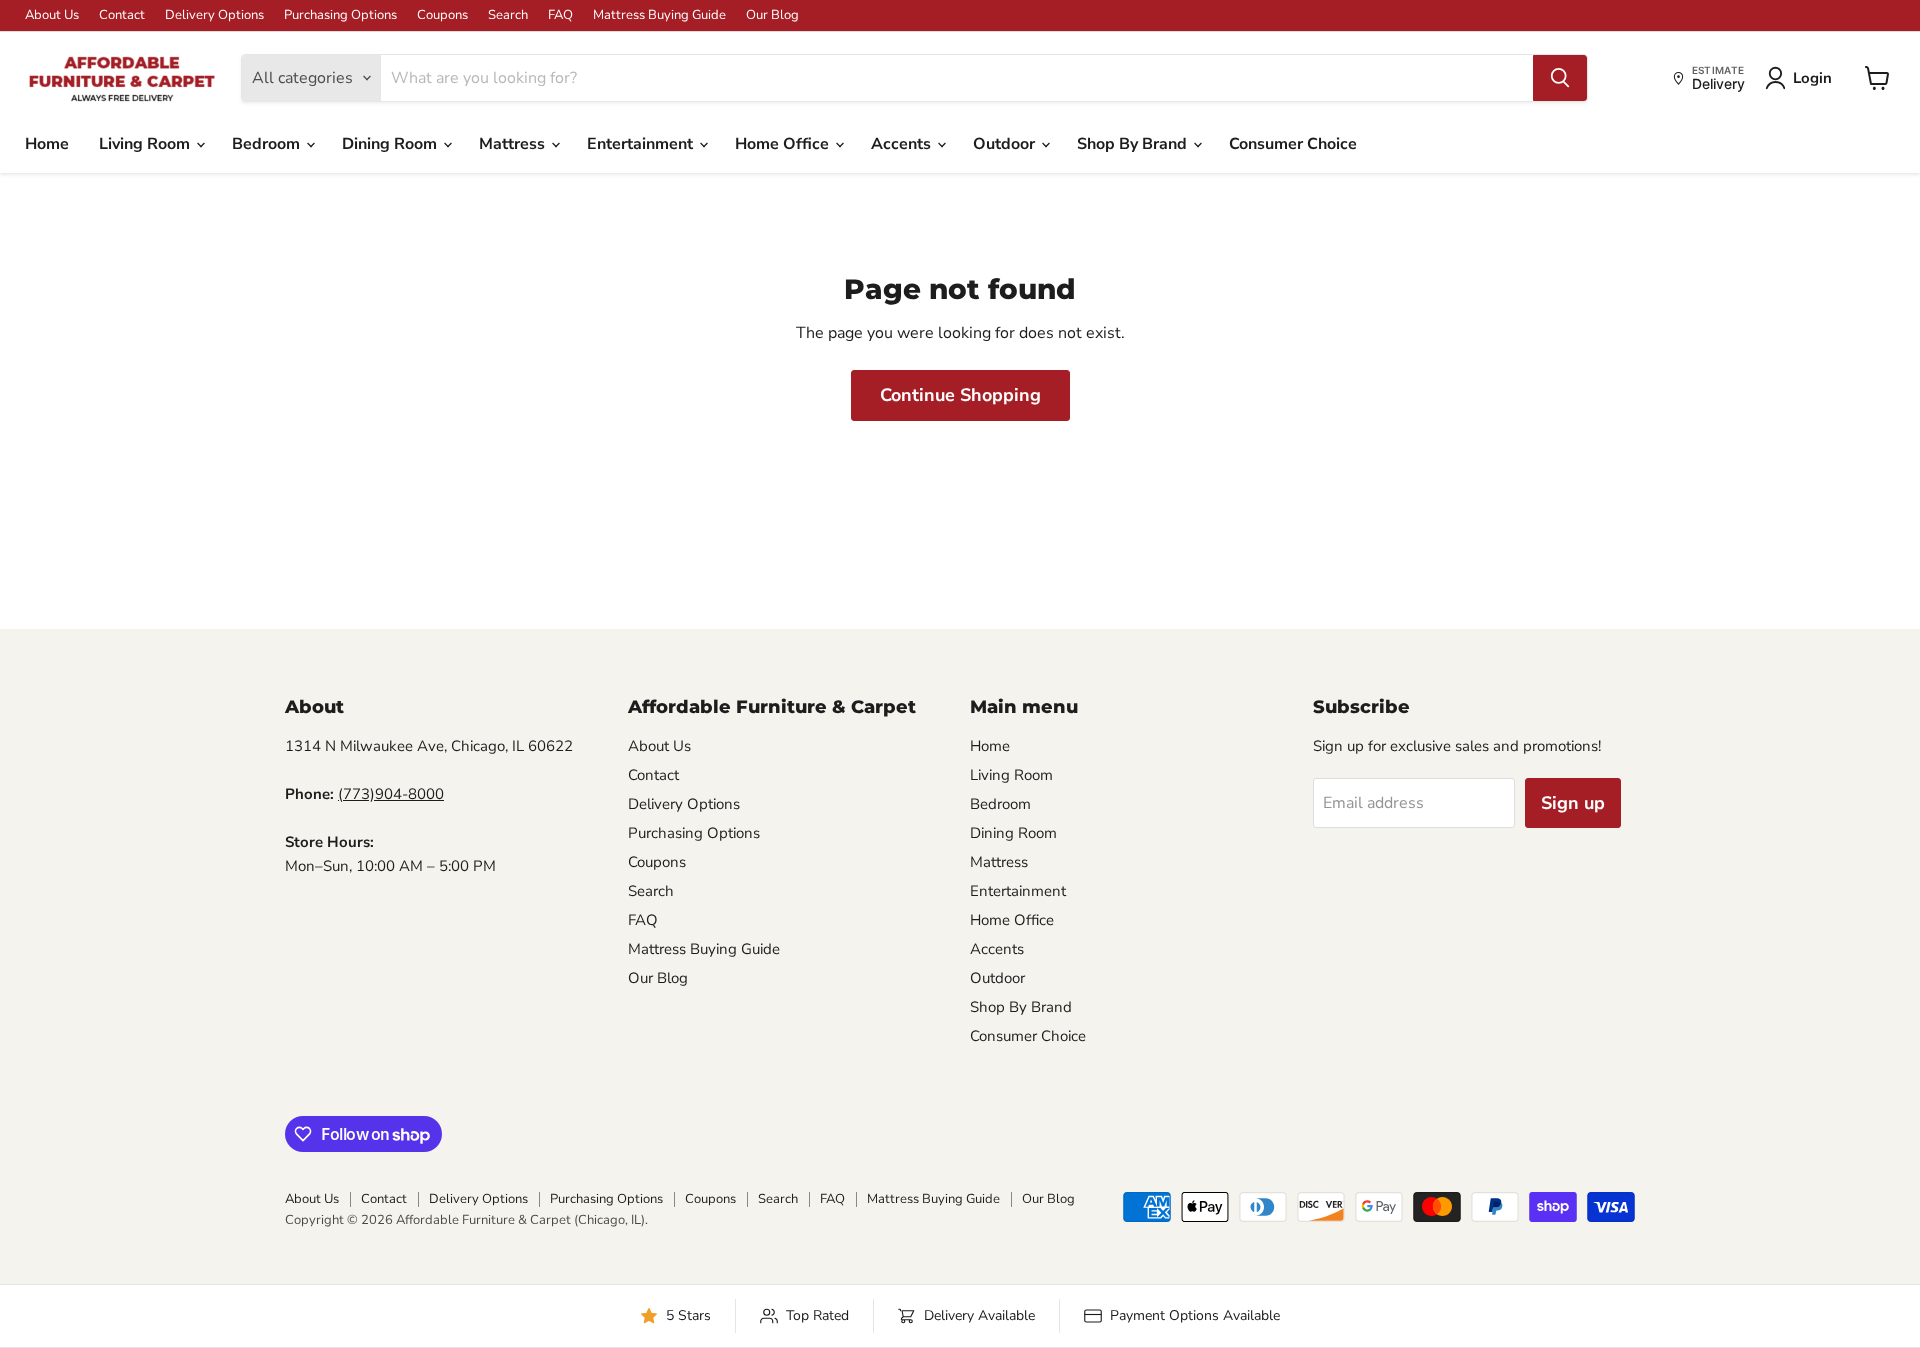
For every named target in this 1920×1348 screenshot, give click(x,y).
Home (47, 144)
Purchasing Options (340, 15)
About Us (52, 15)
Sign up (1573, 803)
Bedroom (268, 144)
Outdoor (1006, 144)
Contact (122, 15)
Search (508, 15)
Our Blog (772, 15)
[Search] (1560, 78)
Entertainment (642, 144)
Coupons (442, 15)
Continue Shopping (960, 395)
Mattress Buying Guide (659, 15)
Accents (903, 144)
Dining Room (391, 144)
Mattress (514, 144)
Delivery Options (214, 15)
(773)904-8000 (391, 794)
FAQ (560, 15)
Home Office (784, 144)
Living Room (146, 144)
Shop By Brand (1134, 144)
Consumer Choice (1293, 144)
